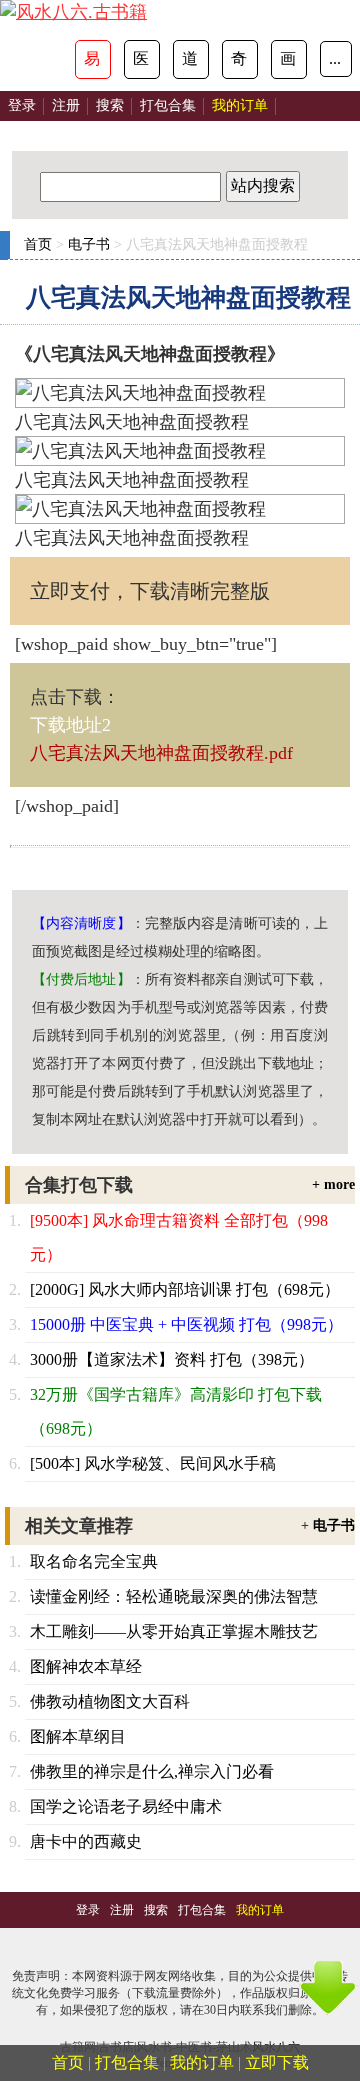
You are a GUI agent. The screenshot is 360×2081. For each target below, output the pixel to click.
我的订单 (202, 2062)
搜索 (110, 105)
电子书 (89, 244)
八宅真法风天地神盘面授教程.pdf (161, 753)
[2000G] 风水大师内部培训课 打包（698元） (185, 1289)
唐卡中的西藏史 (86, 1841)
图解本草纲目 (78, 1736)
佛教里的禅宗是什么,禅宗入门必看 (152, 1771)
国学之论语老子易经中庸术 (126, 1806)
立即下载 (277, 2062)
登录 (22, 105)
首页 (38, 244)
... (335, 58)
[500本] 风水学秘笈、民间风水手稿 (153, 1463)
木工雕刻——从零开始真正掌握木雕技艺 (174, 1631)
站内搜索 (263, 185)
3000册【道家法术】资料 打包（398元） (172, 1359)
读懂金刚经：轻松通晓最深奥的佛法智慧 (174, 1596)
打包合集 (168, 105)
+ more (333, 1184)
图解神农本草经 (86, 1666)
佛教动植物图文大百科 (110, 1701)
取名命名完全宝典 (94, 1561)
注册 (66, 105)
